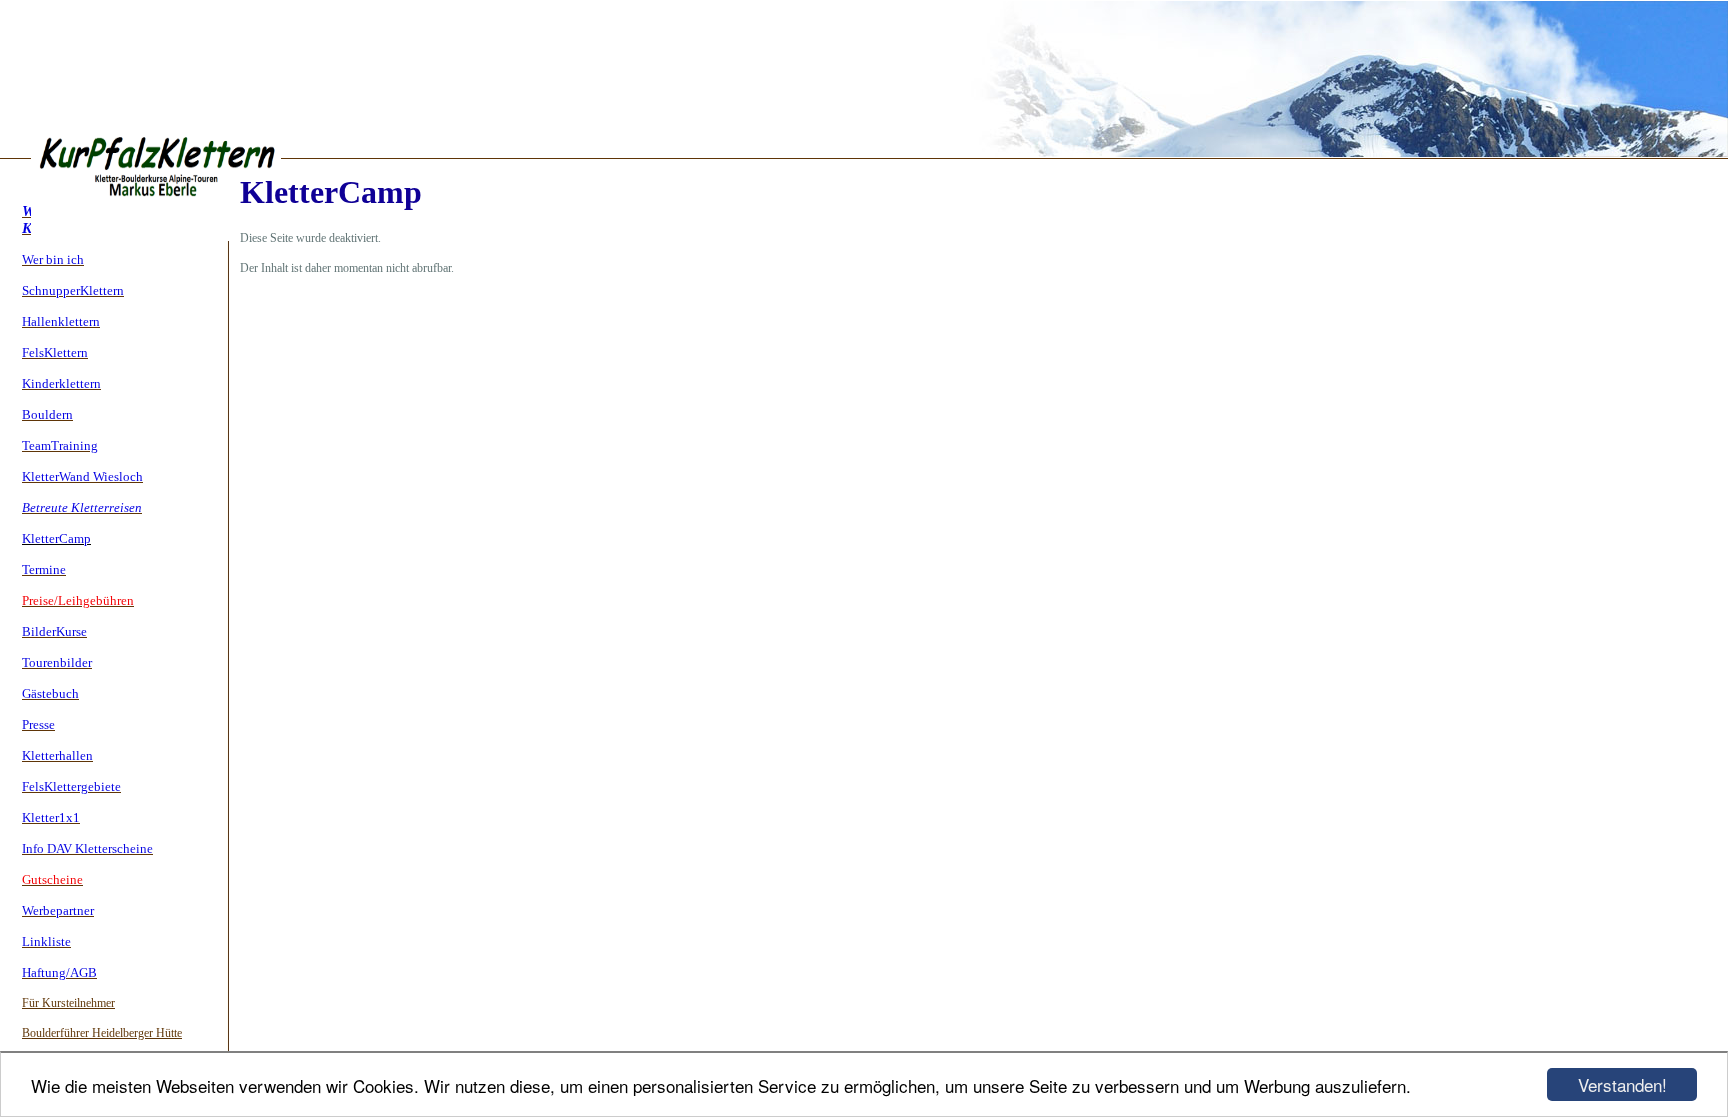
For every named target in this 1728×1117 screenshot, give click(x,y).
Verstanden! (1622, 1084)
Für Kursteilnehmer (68, 1003)
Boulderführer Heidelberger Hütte (102, 1033)
